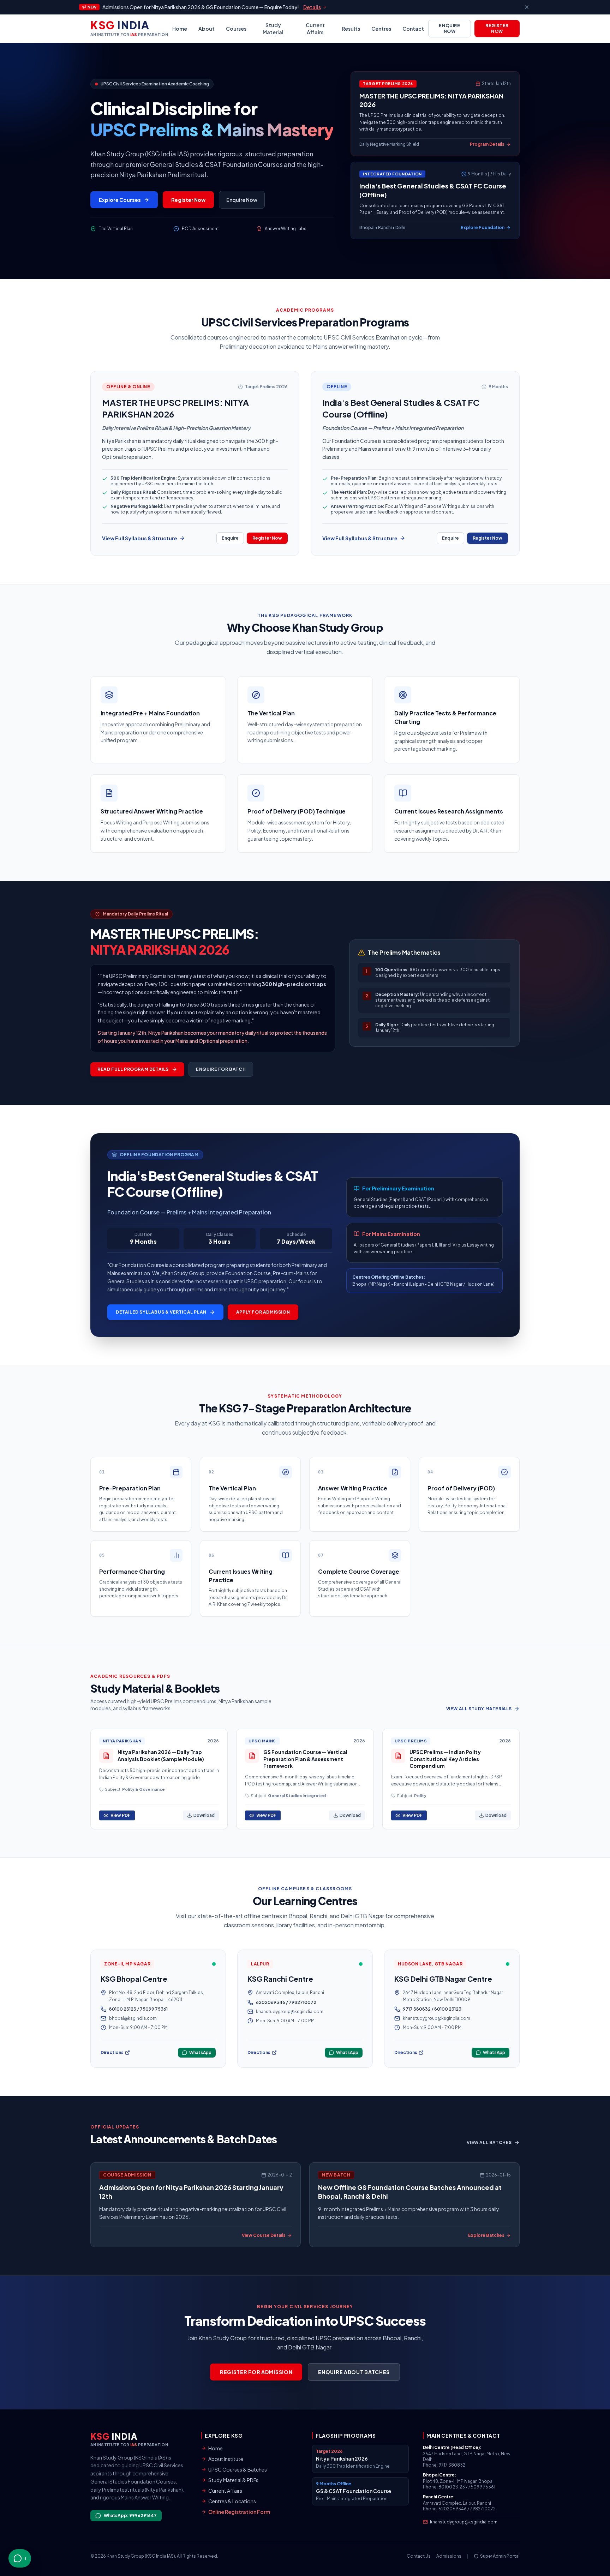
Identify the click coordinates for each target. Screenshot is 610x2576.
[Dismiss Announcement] (527, 7)
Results (351, 29)
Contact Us (419, 2556)
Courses (236, 29)
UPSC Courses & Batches (238, 2469)
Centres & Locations (232, 2501)
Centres (381, 29)
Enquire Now (449, 28)
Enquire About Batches (354, 2372)
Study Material (273, 29)
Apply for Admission (263, 1312)
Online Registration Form (239, 2512)
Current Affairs (315, 29)
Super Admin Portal (500, 2556)
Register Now (497, 28)
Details (312, 7)
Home (180, 29)
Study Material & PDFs (233, 2480)
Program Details (487, 144)
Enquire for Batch (221, 1069)
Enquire (230, 538)
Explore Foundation (483, 227)
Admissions (449, 2556)
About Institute (226, 2459)
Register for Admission (256, 2372)
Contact (413, 29)
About (207, 29)
